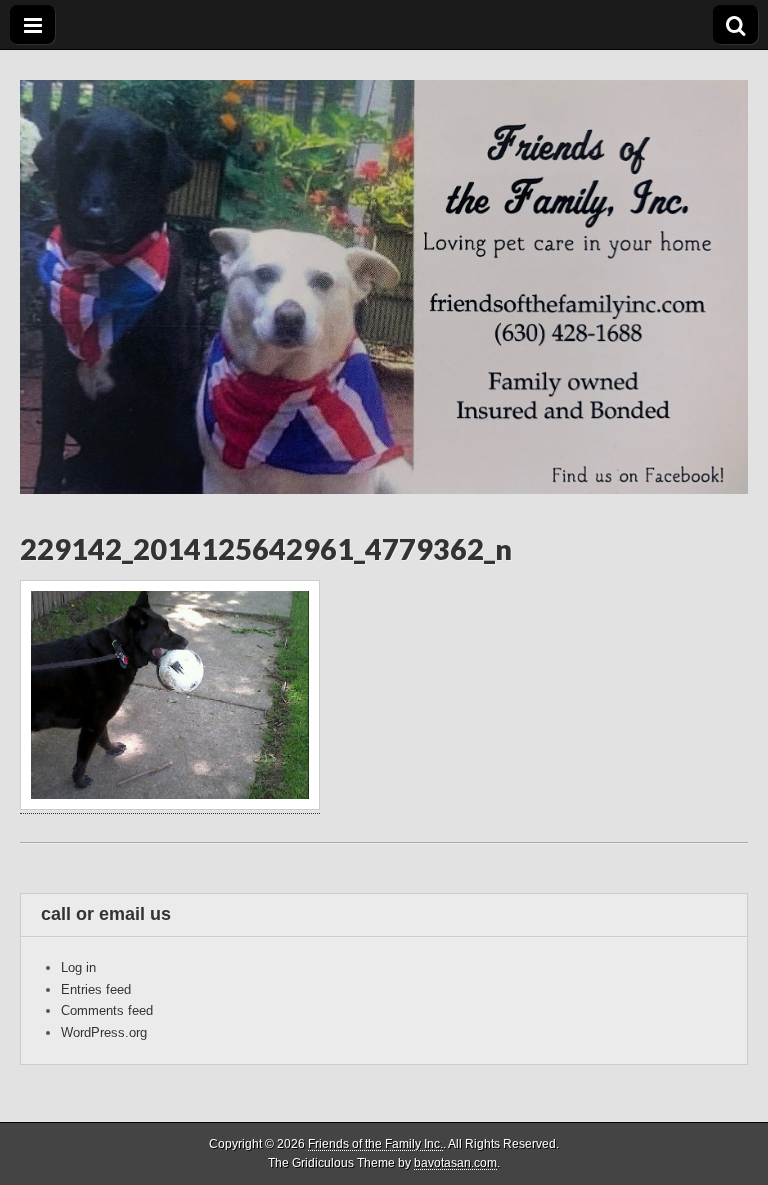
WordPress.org (104, 1032)
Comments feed (107, 1010)
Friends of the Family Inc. (375, 1144)
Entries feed (96, 989)
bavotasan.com (455, 1163)
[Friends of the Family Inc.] (384, 272)
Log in (78, 967)
